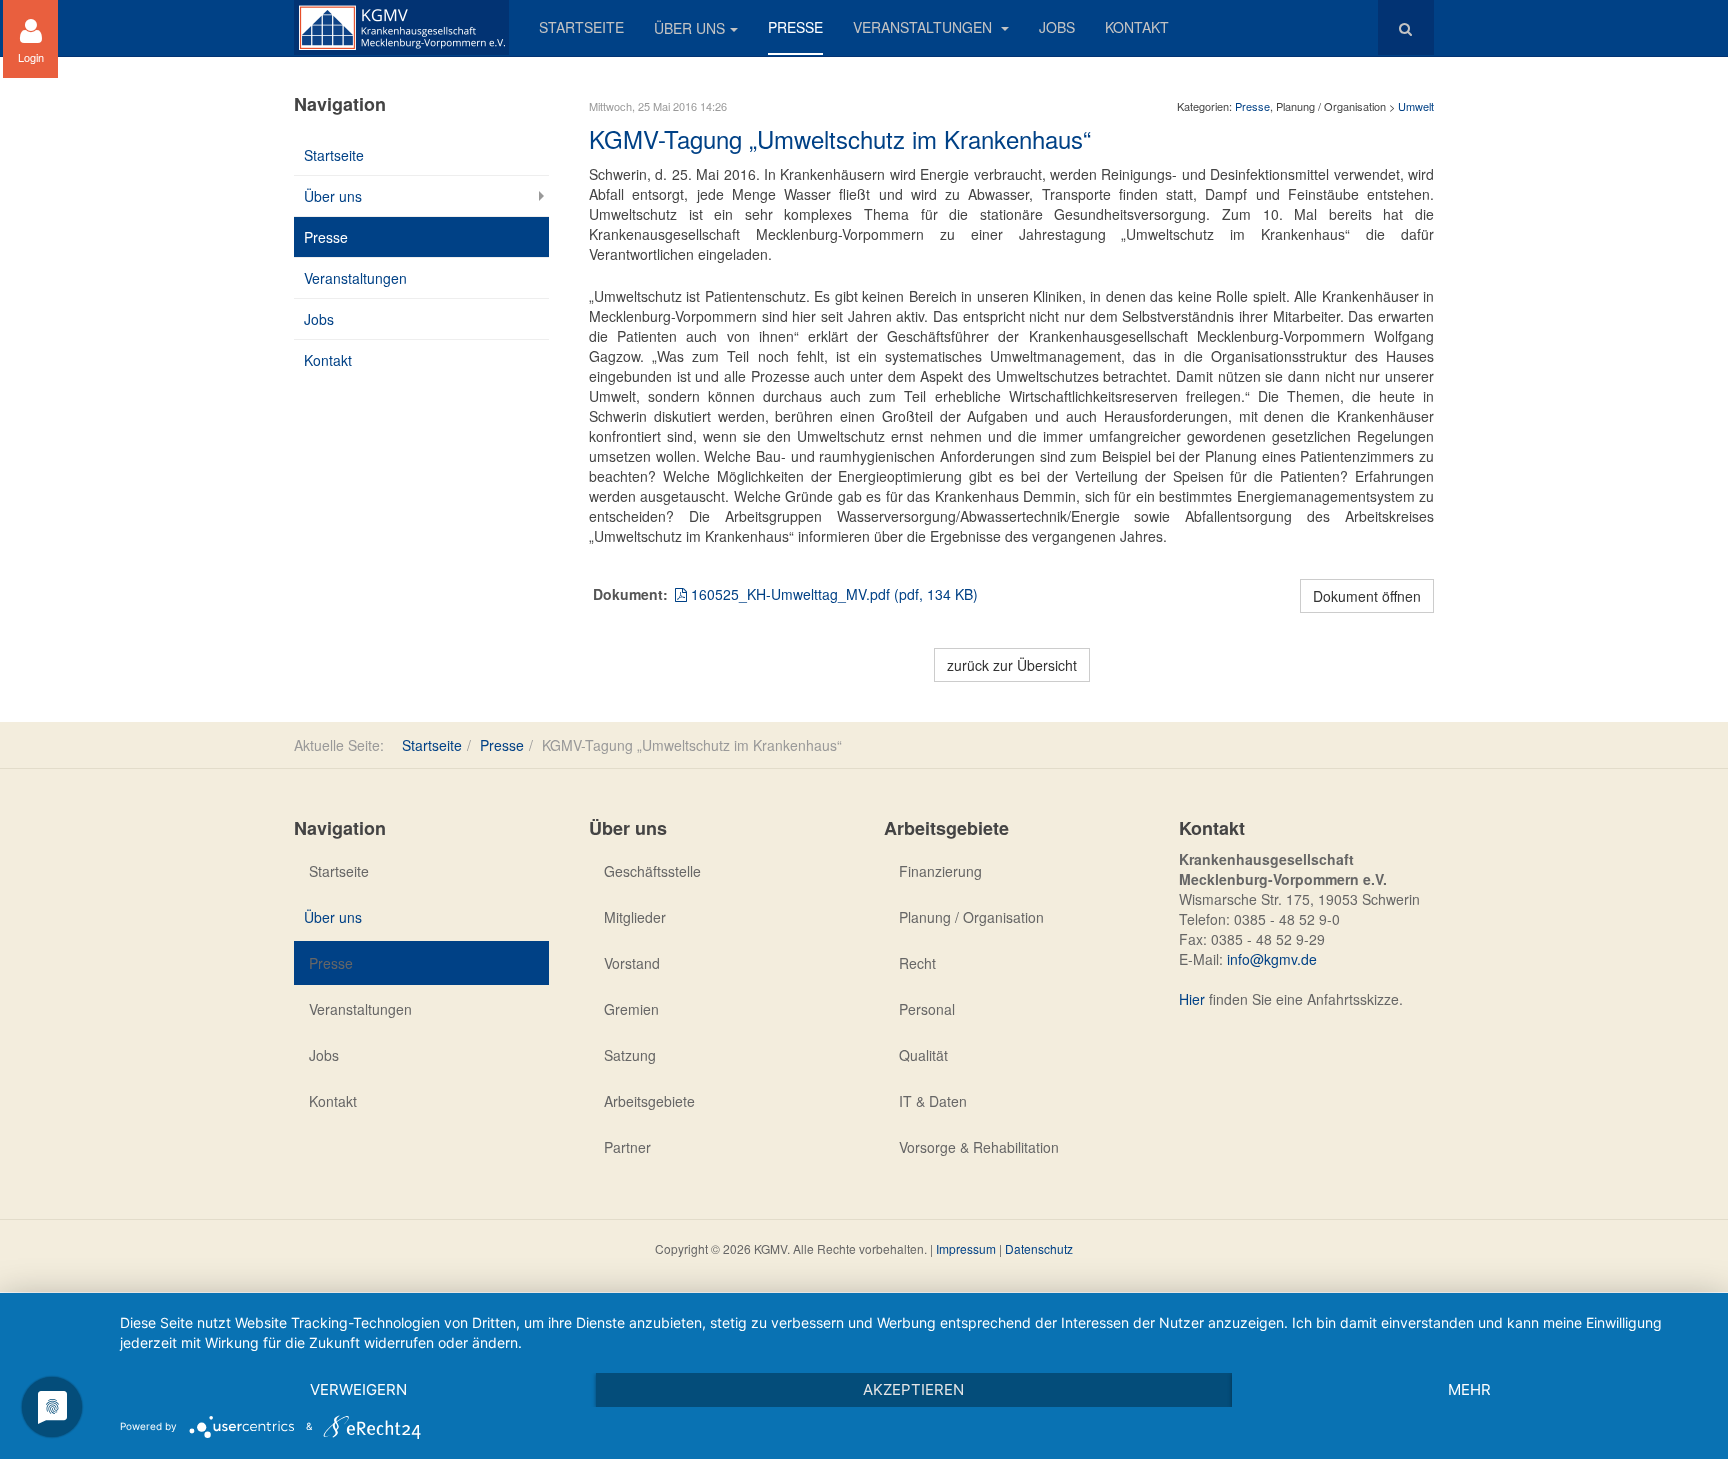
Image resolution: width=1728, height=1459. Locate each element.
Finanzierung (940, 871)
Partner (627, 1147)
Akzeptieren (913, 1389)
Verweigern (358, 1389)
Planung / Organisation (971, 917)
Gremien (631, 1009)
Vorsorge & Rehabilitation (979, 1147)
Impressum (966, 1248)
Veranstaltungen (924, 27)
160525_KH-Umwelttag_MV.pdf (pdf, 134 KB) (832, 594)
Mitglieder (635, 917)
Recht (917, 963)
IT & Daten (933, 1101)
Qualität (923, 1055)
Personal (927, 1009)
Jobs (1057, 27)
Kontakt (1137, 27)
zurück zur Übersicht (1012, 665)
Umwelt (1416, 106)
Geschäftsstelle (652, 871)
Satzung (630, 1055)
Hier (1192, 999)
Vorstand (632, 963)
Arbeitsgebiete (649, 1101)
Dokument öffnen (1367, 596)
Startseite (581, 27)
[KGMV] (401, 27)
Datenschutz (1039, 1248)
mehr (1469, 1389)
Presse (795, 27)
